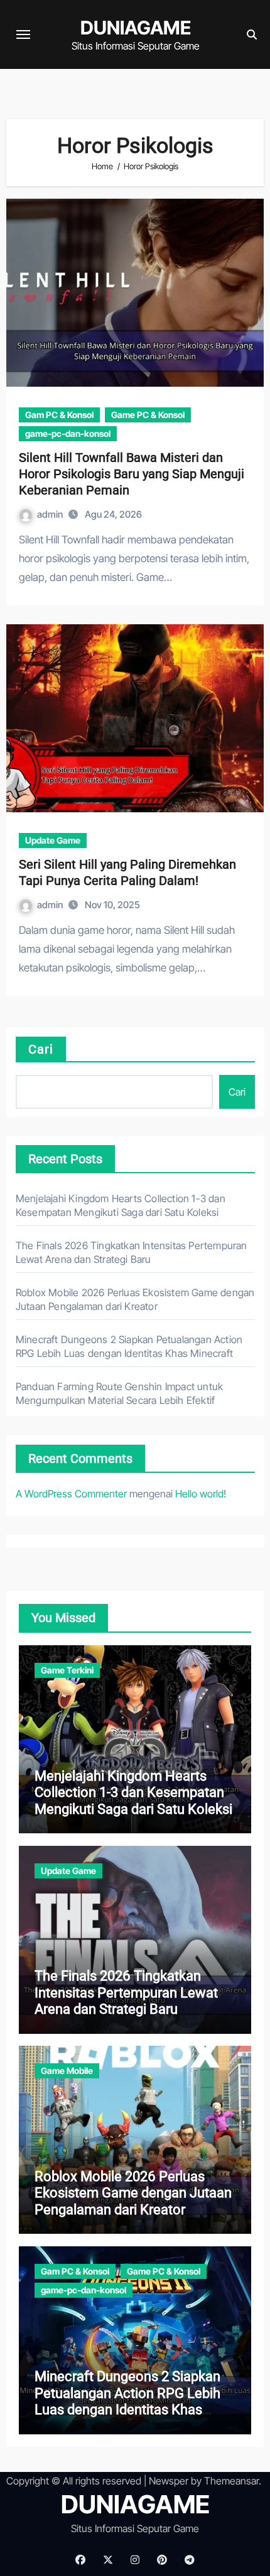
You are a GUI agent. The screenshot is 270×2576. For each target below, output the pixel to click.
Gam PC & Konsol (59, 415)
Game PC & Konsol (148, 415)
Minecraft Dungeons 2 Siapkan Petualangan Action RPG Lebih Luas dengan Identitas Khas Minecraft (127, 2401)
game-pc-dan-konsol (68, 433)
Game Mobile (67, 2071)
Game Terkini (67, 1670)
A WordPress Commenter (71, 1494)
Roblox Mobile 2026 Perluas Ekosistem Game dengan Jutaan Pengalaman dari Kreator (133, 2193)
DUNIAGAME (136, 28)
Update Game (53, 840)
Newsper (169, 2481)
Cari (41, 1049)
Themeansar (231, 2481)
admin (51, 514)
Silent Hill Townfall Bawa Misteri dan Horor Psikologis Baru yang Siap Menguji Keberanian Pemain (132, 474)
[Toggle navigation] (23, 34)
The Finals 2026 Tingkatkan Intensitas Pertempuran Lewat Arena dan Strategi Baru (126, 1992)
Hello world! (201, 1494)
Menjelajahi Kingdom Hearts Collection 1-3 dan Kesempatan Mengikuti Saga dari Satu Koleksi (133, 1793)
